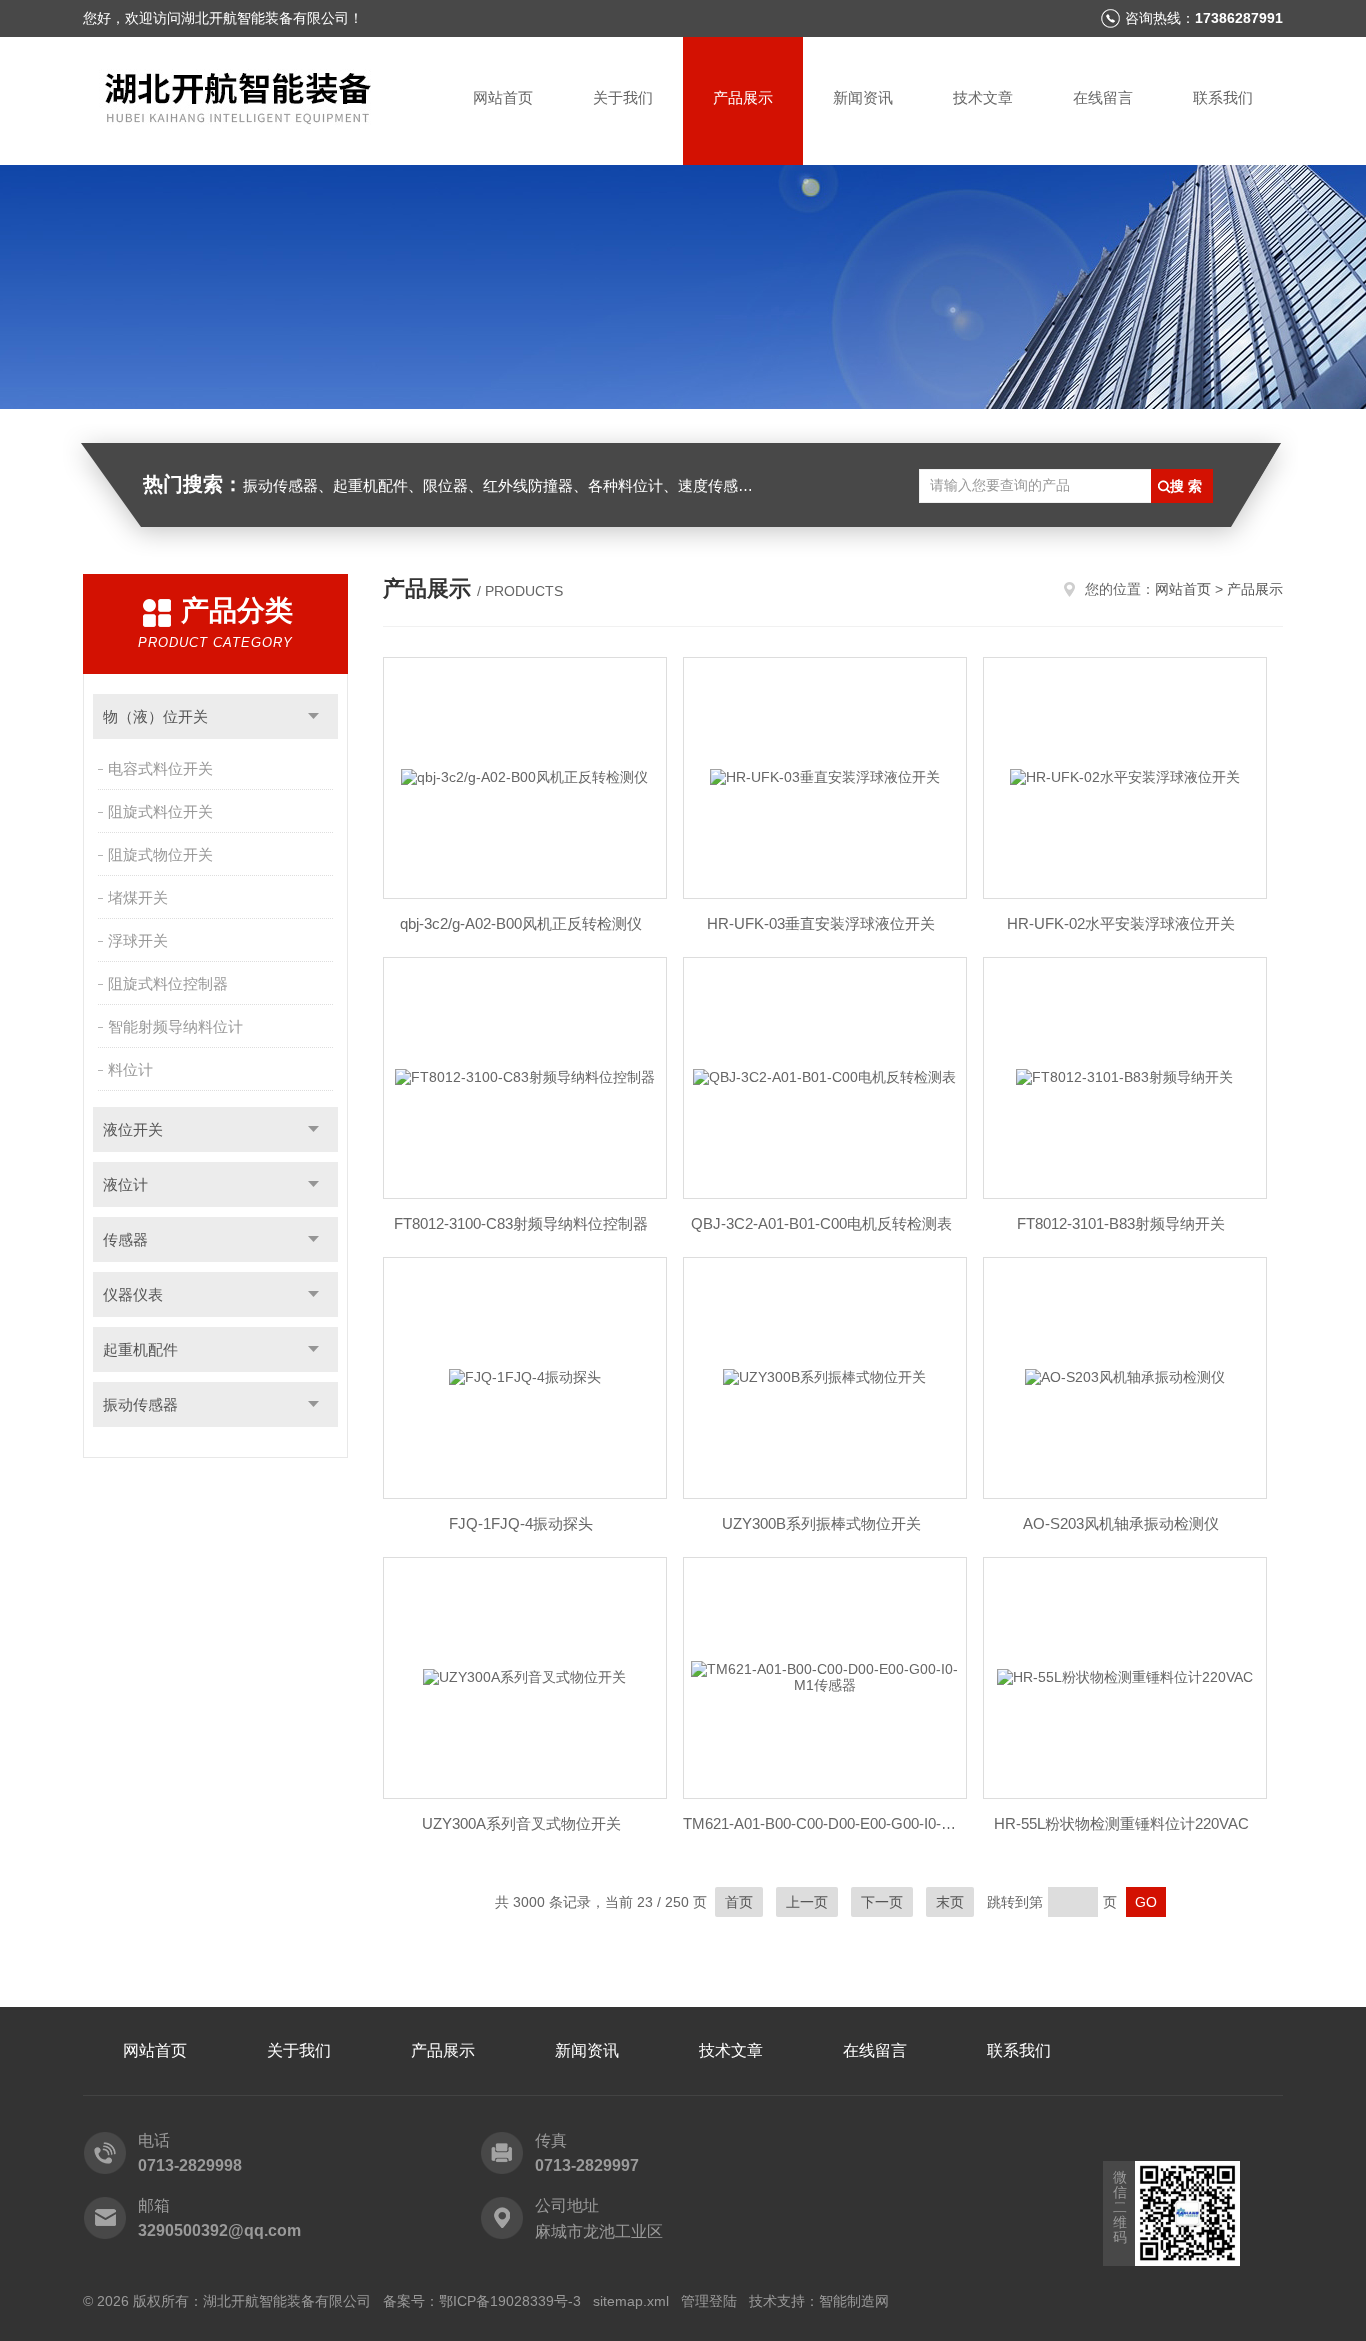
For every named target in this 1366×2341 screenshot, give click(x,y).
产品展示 (743, 97)
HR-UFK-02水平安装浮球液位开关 (1121, 923)
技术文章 (983, 97)
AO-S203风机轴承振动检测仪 (1121, 1523)
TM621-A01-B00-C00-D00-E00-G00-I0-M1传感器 (821, 1823)
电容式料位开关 (160, 768)
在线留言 (1103, 97)
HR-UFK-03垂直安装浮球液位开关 (821, 923)
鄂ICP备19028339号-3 (510, 2301)
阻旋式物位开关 (160, 854)
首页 (739, 1902)
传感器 (125, 1239)
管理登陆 (709, 2301)
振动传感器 (140, 1404)
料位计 (130, 1069)
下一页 (882, 1902)
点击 (313, 716)
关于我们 (623, 97)
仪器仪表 (133, 1294)
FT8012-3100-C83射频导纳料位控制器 (521, 1223)
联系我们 (1223, 97)
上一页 (807, 1902)
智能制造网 (854, 2301)
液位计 (125, 1184)
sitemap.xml (631, 2301)
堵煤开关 (138, 897)
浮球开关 (138, 940)
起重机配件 (140, 1349)
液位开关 (133, 1129)
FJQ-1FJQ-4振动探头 (521, 1523)
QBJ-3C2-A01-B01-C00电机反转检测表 (821, 1223)
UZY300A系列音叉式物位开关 (521, 1823)
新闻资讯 (863, 97)
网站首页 (503, 97)
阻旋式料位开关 (160, 811)
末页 (950, 1902)
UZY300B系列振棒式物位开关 (821, 1523)
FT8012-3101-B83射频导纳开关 (1121, 1223)
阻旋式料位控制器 (168, 983)
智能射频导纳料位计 (175, 1026)
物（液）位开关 (155, 716)
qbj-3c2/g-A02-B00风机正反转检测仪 (521, 923)
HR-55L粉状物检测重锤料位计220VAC (1121, 1823)
